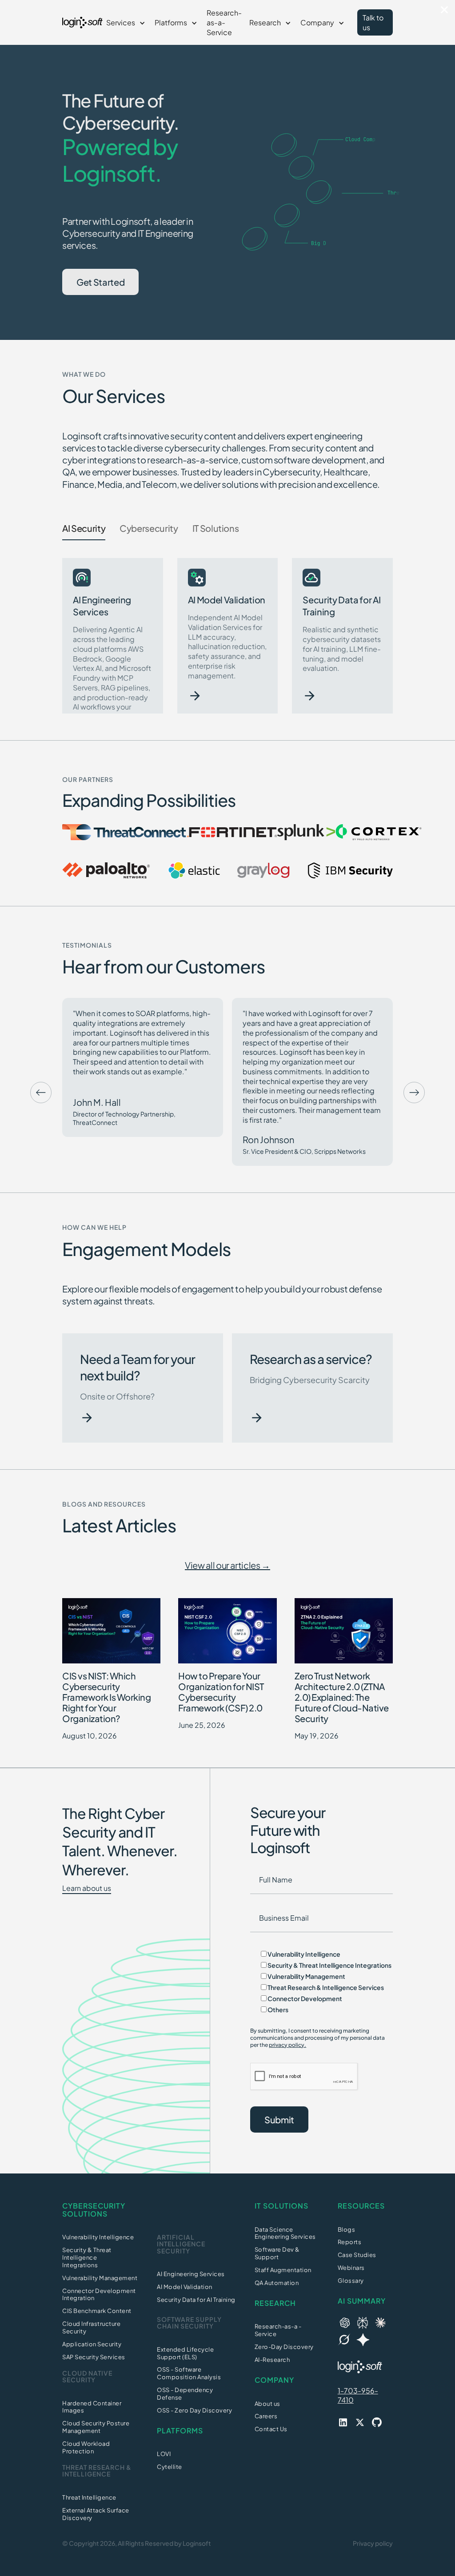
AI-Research (272, 2360)
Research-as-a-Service (224, 22)
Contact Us (271, 2429)
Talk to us (373, 22)
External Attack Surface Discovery (96, 2514)
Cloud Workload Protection (86, 2447)
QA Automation (277, 2283)
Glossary (351, 2281)
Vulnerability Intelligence (98, 2237)
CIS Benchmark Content (97, 2311)
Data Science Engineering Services (285, 2233)
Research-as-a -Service (278, 2330)
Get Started (100, 282)
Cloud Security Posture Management (96, 2427)
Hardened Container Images (92, 2407)
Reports (350, 2242)
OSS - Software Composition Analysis (189, 2373)
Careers (266, 2416)
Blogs (347, 2229)
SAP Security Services (94, 2357)
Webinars (351, 2268)
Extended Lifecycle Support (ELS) (185, 2353)
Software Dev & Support (277, 2253)
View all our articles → (227, 1565)
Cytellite (170, 2467)
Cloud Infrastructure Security (91, 2327)
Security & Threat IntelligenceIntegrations (87, 2257)
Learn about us (87, 1888)
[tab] (84, 528)
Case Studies (357, 2255)
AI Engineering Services (191, 2274)
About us (267, 2404)
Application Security (92, 2344)
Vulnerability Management (100, 2278)
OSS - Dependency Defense (185, 2394)
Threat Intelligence (89, 2497)
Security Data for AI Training (196, 2300)
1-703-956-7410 (358, 2395)
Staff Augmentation (283, 2270)
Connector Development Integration (99, 2295)
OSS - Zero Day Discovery (194, 2410)
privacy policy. (287, 2045)
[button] (127, 23)
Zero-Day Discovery (284, 2347)
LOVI (164, 2454)
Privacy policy (373, 2543)
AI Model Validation (185, 2287)
